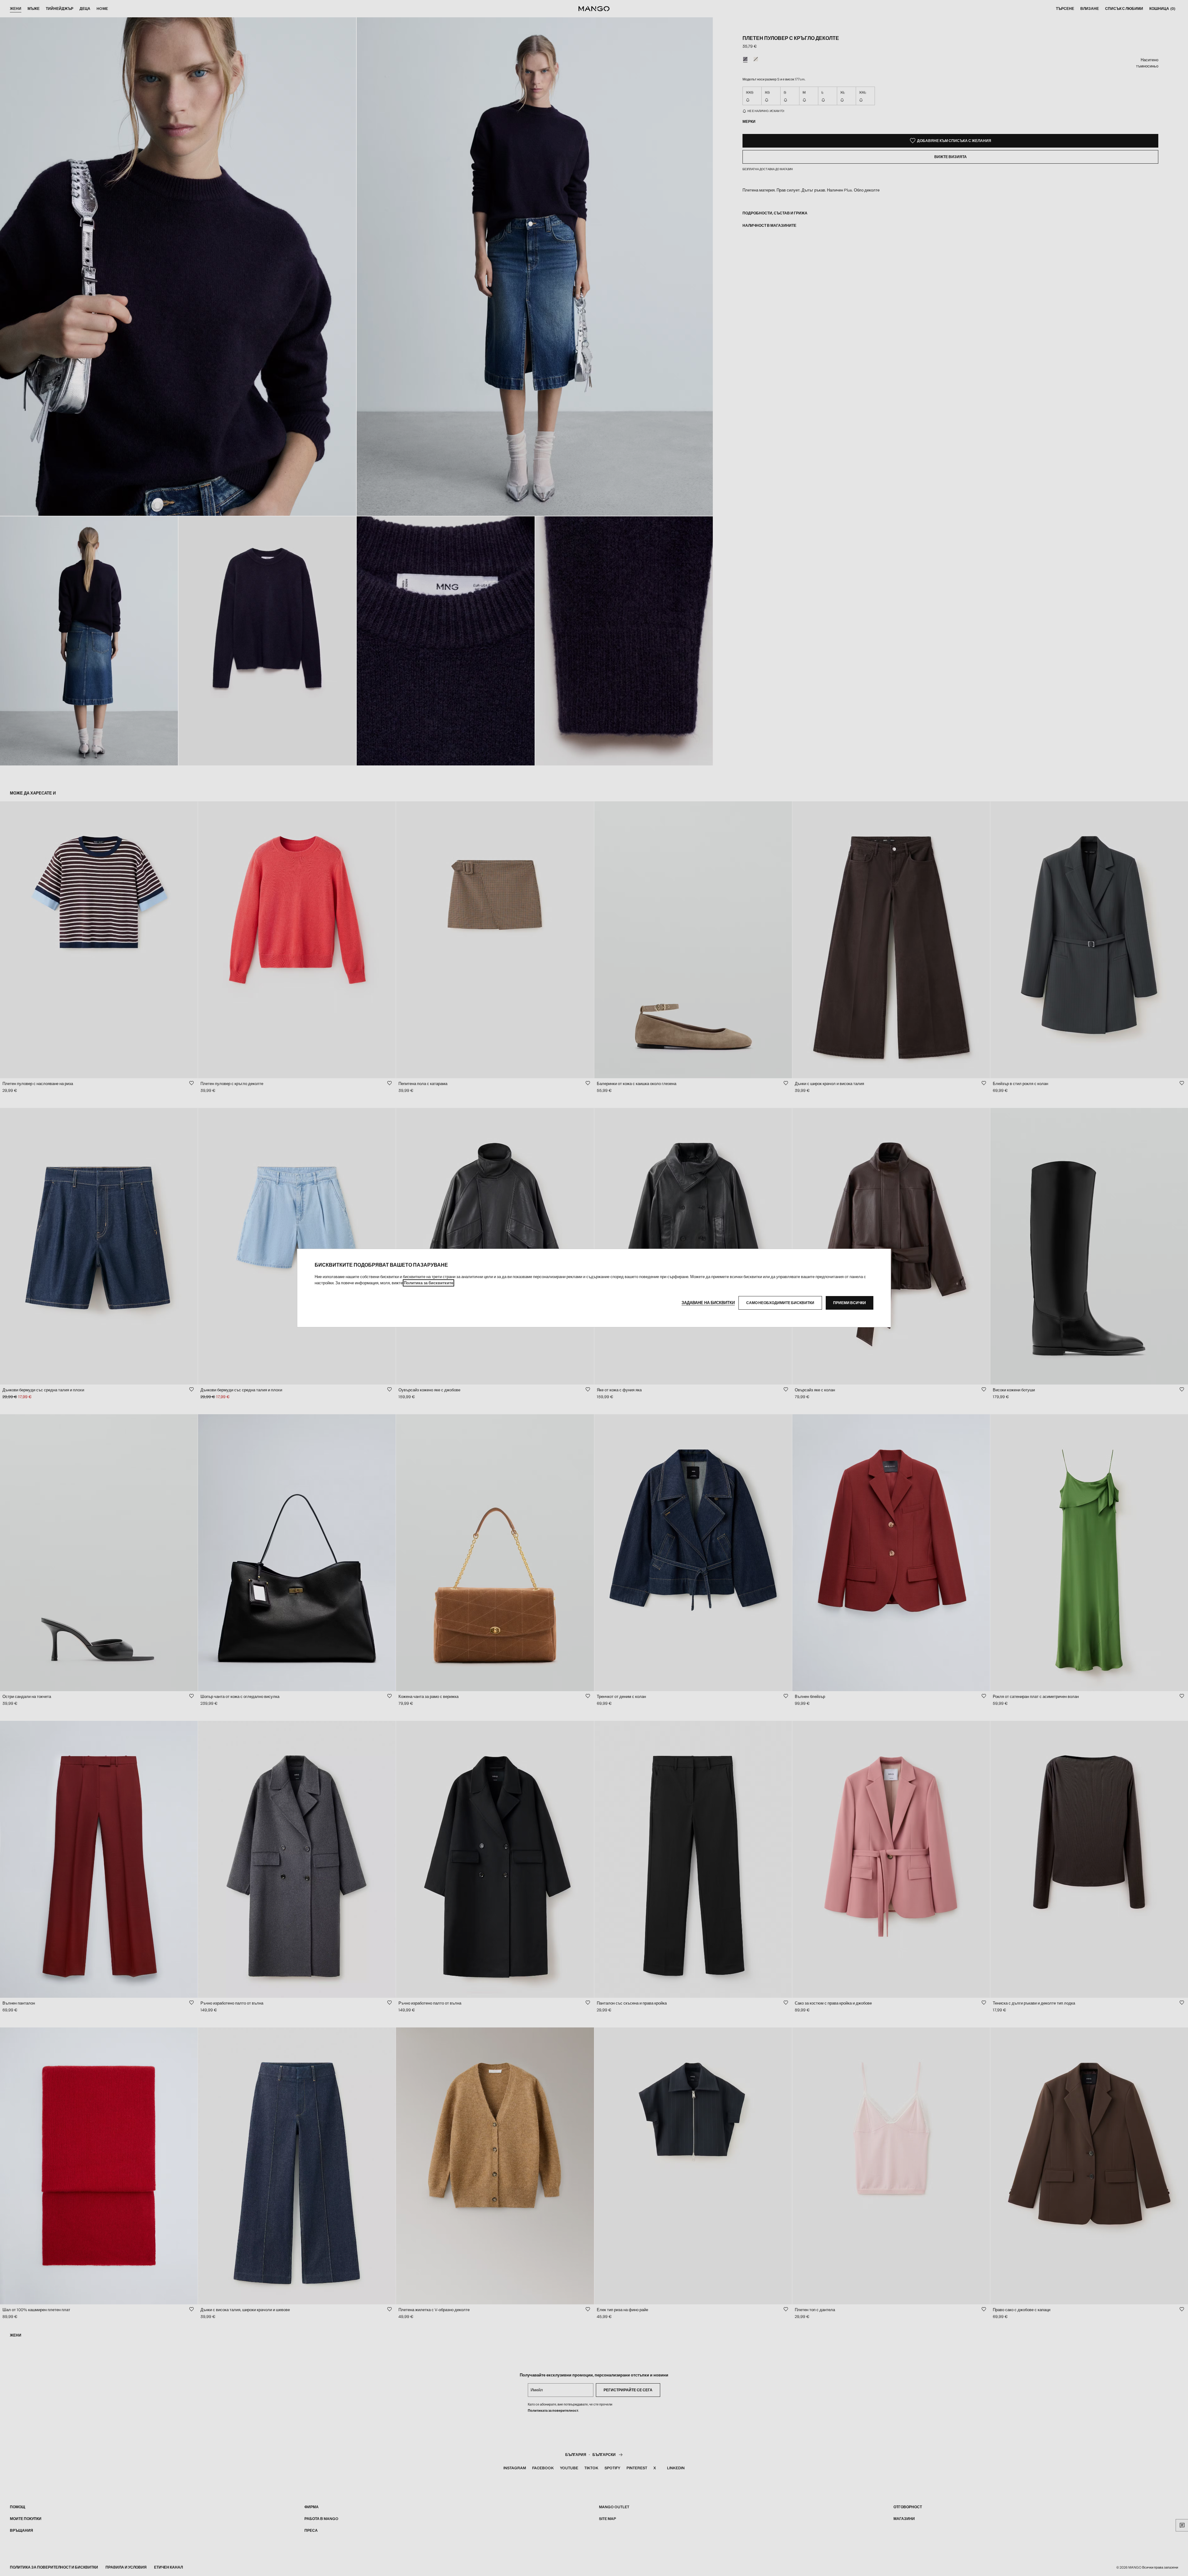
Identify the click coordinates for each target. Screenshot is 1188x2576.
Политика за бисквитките (428, 1283)
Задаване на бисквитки (708, 1303)
